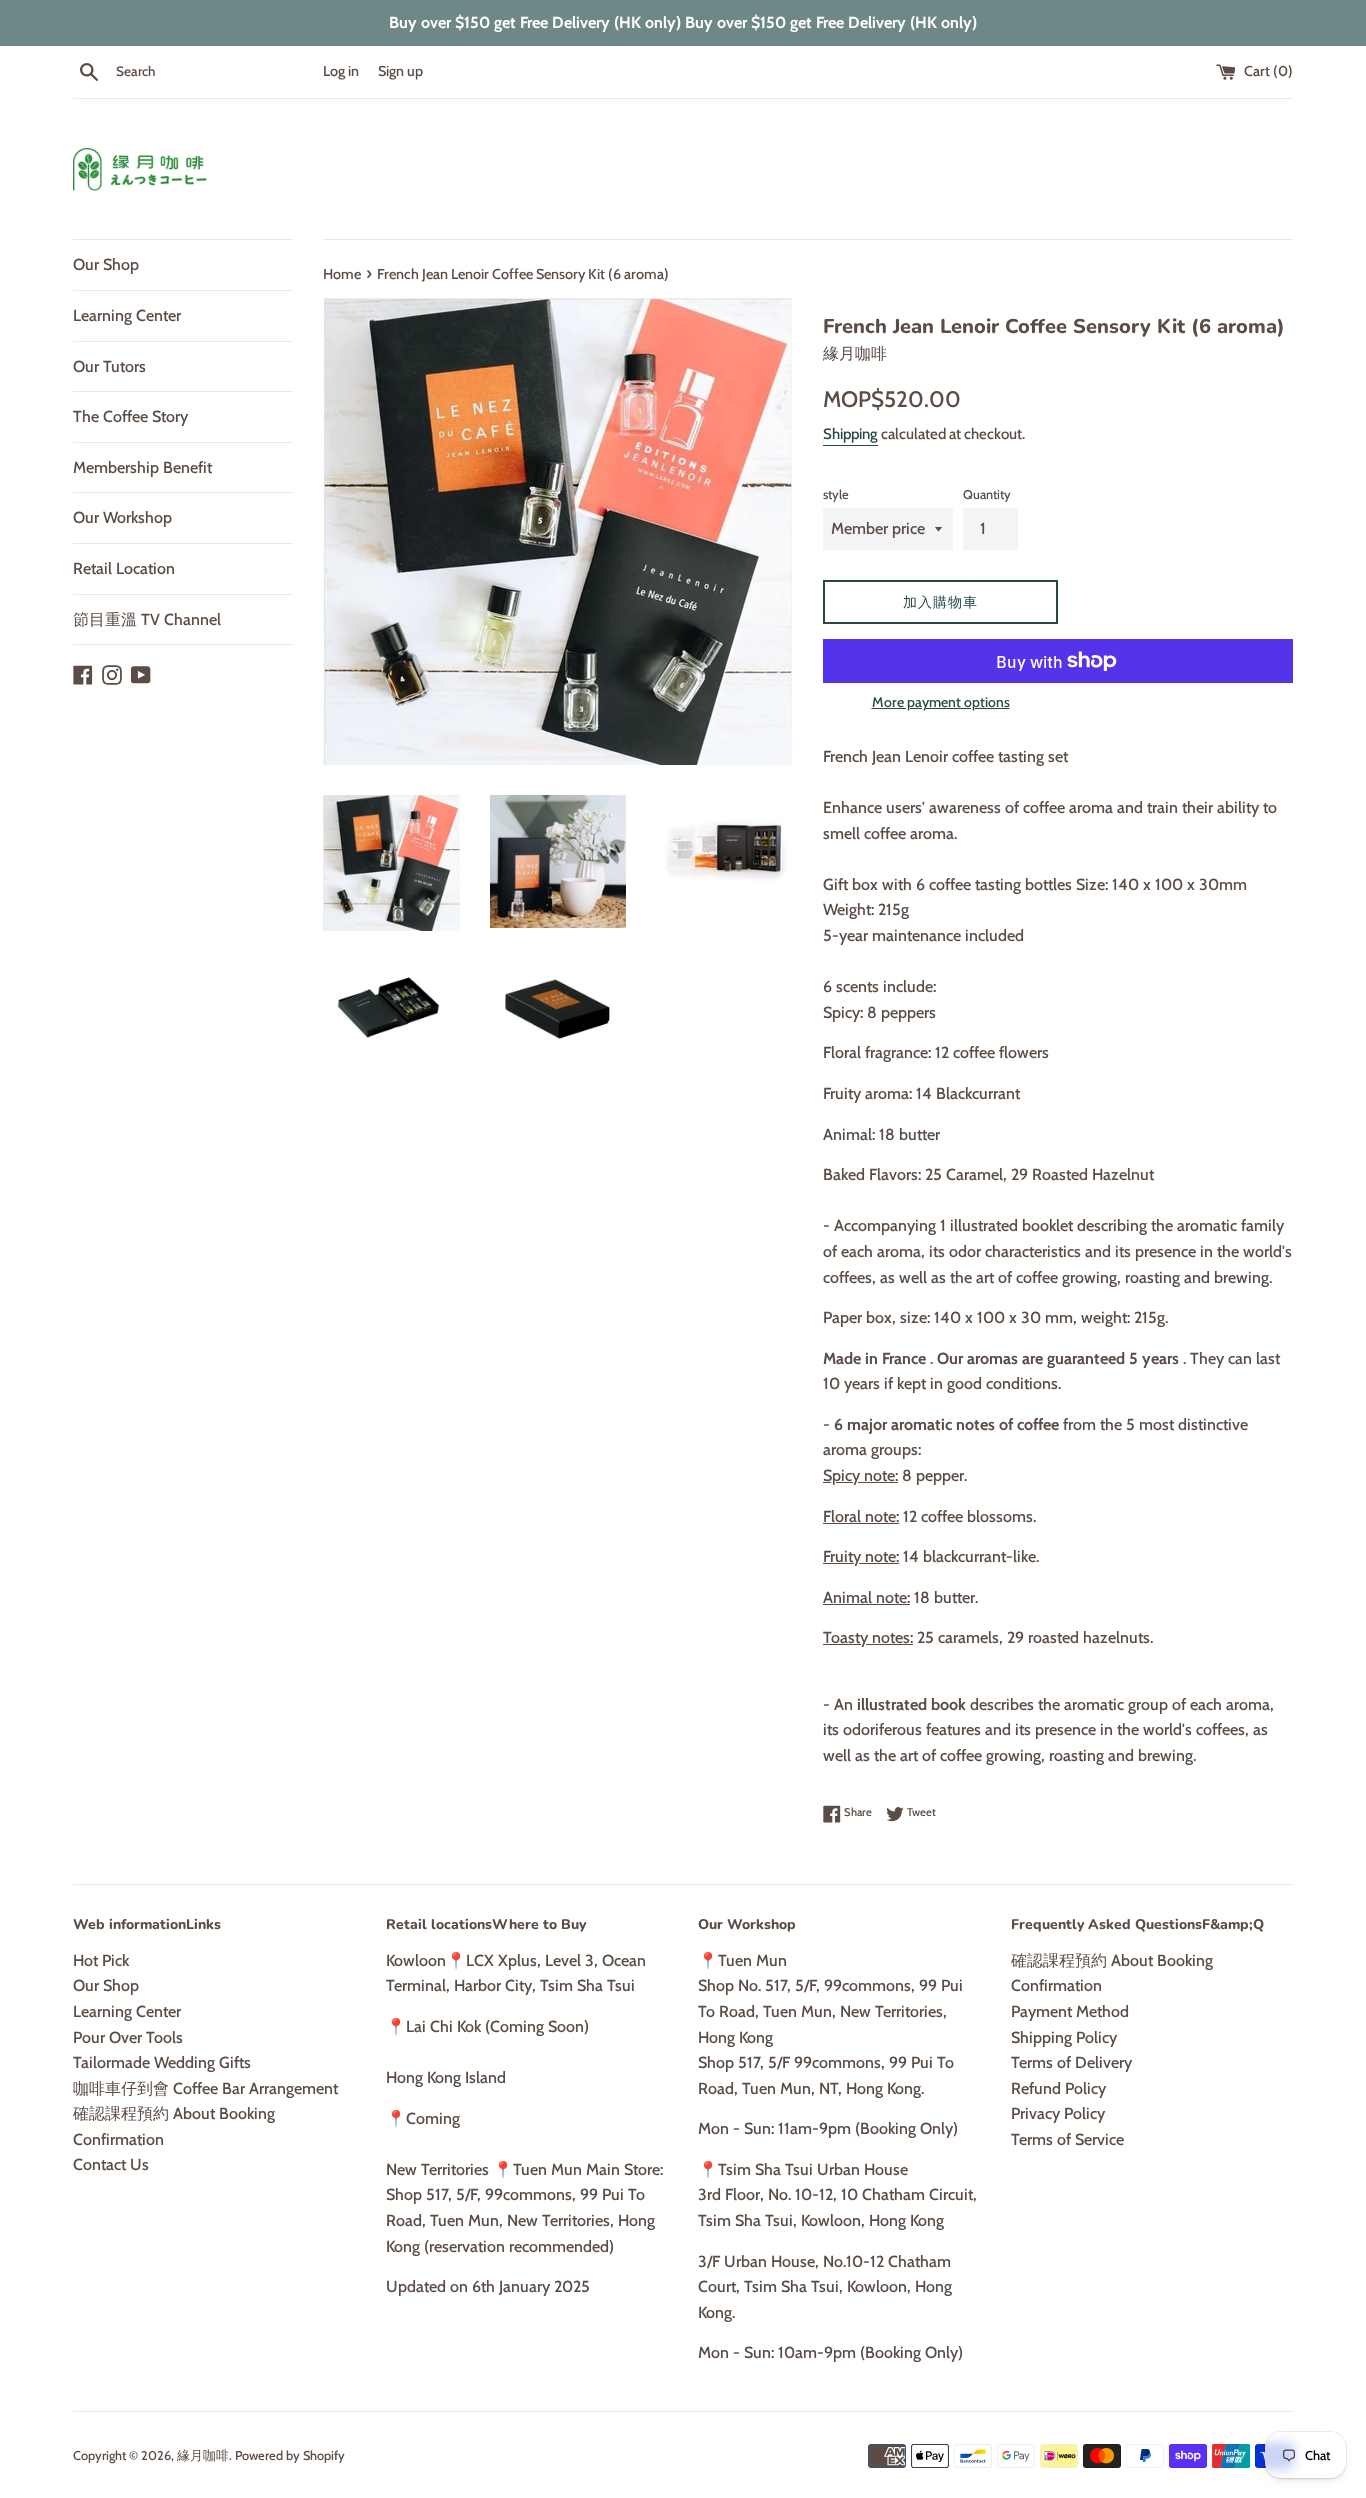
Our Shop (106, 264)
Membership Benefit (142, 467)
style (836, 494)
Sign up (400, 71)
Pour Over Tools (128, 2037)
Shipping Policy (1064, 2037)
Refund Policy (1058, 2088)
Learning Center (127, 315)
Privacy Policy (1058, 2113)
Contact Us (111, 2164)
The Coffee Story (130, 416)
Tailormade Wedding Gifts (162, 2062)
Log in (341, 71)
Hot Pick (101, 1960)
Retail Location (124, 568)
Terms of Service (1067, 2139)
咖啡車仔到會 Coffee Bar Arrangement (205, 2088)
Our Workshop (122, 517)
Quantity (987, 494)
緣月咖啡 (203, 2455)
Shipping (850, 434)
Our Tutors (109, 366)
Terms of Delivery (1071, 2062)
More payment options (941, 702)
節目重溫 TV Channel (147, 619)
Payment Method (1070, 2011)
